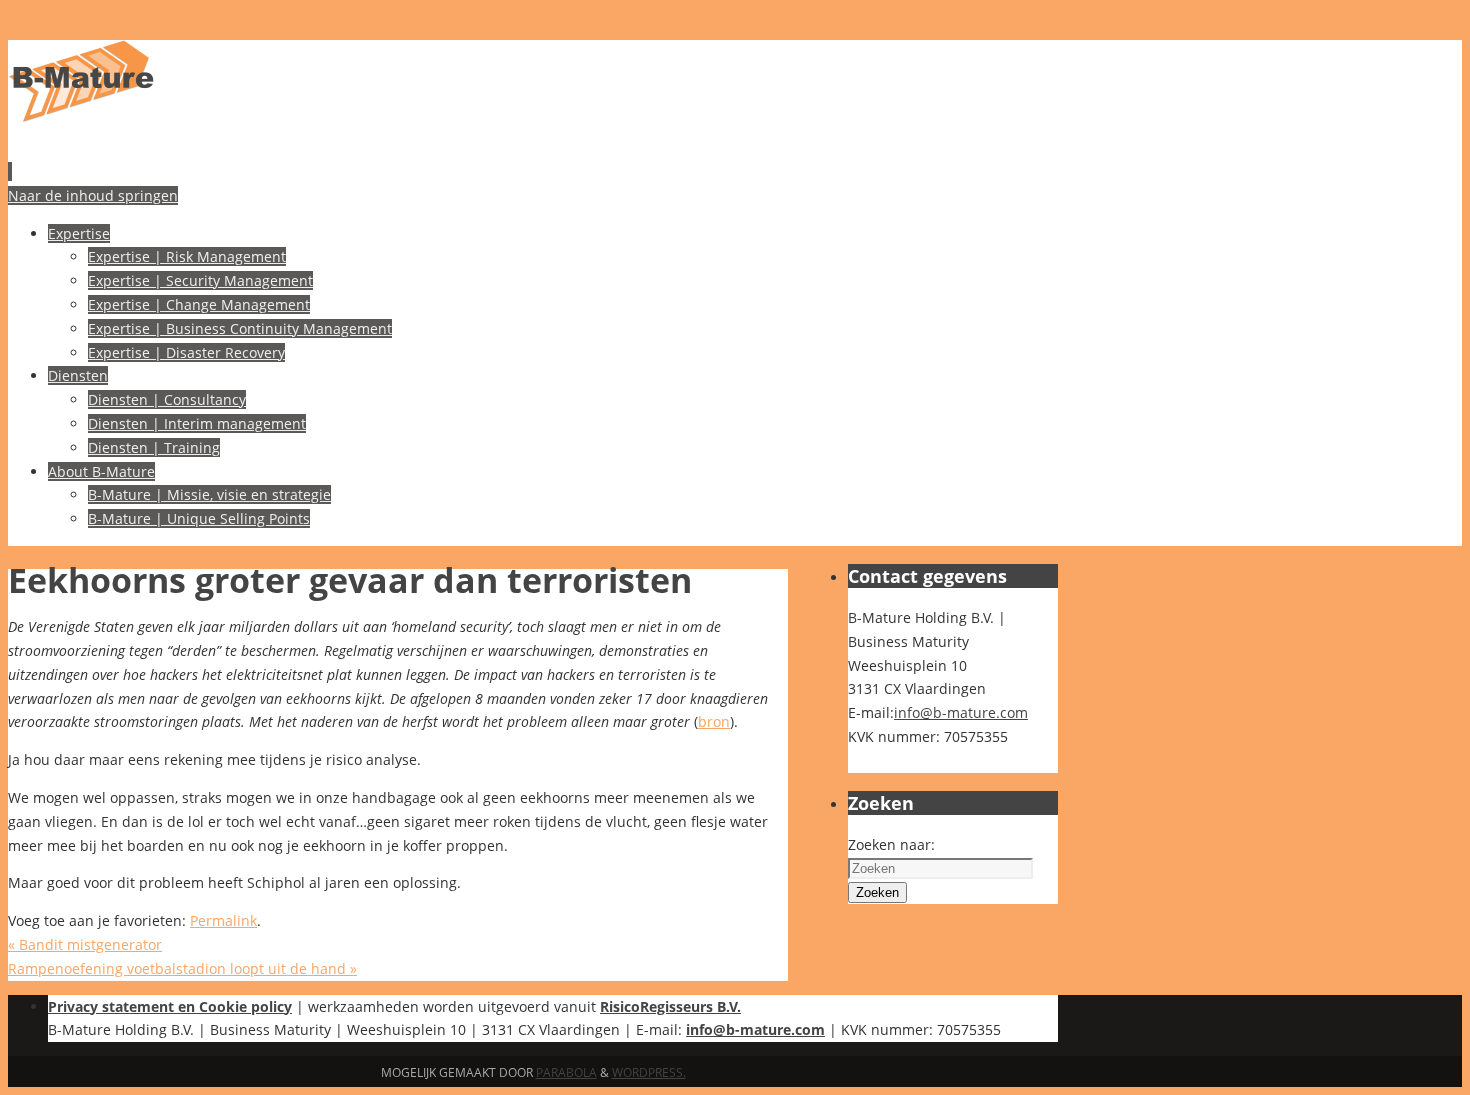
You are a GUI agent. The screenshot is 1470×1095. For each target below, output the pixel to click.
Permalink (223, 920)
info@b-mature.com (961, 712)
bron (714, 721)
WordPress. (649, 1072)
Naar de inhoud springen (93, 195)
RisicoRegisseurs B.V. (670, 1006)
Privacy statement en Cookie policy (170, 1006)
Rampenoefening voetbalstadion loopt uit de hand (182, 968)
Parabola (566, 1072)
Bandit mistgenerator (85, 944)
